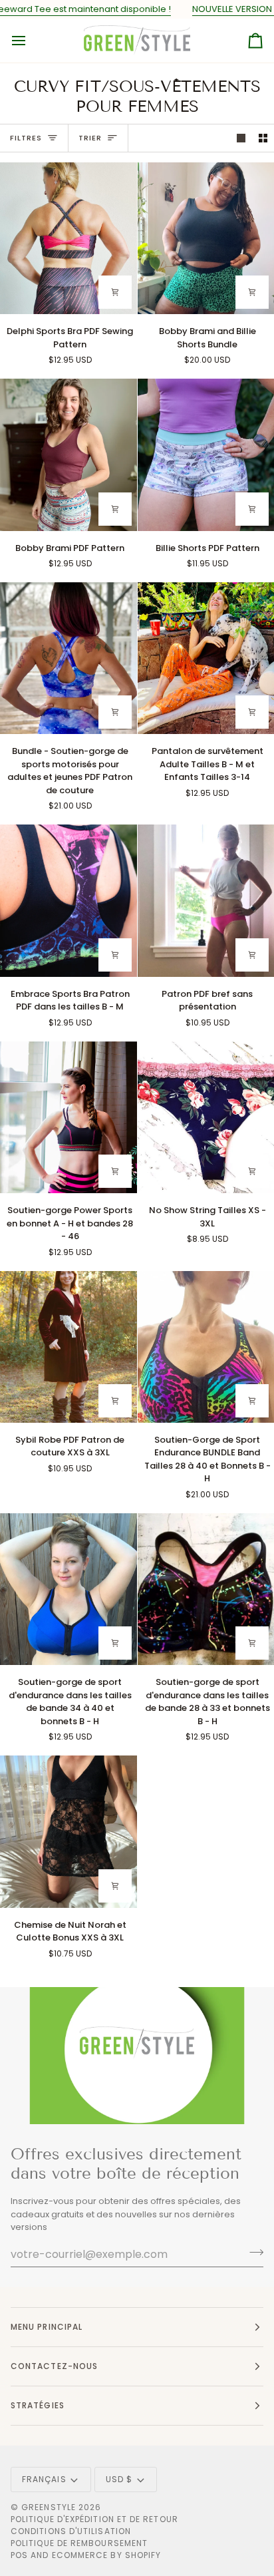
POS (19, 2555)
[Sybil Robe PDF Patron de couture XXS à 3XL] (68, 1347)
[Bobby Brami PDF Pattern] (68, 455)
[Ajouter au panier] (115, 292)
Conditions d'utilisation (71, 2531)
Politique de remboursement (79, 2543)
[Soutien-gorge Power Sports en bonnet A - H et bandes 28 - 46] (68, 1117)
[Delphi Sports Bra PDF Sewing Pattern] (68, 238)
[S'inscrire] (252, 2253)
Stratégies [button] (38, 2405)
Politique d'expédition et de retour (94, 2519)
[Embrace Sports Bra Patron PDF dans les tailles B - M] (68, 900)
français (44, 2479)
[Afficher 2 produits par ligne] (263, 138)
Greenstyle (49, 2507)
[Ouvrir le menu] (31, 41)
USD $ (119, 2479)
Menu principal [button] (47, 2327)
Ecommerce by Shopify (107, 2555)
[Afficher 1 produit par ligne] (241, 138)
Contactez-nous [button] (54, 2366)
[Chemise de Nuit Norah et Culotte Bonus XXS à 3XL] (68, 1831)
